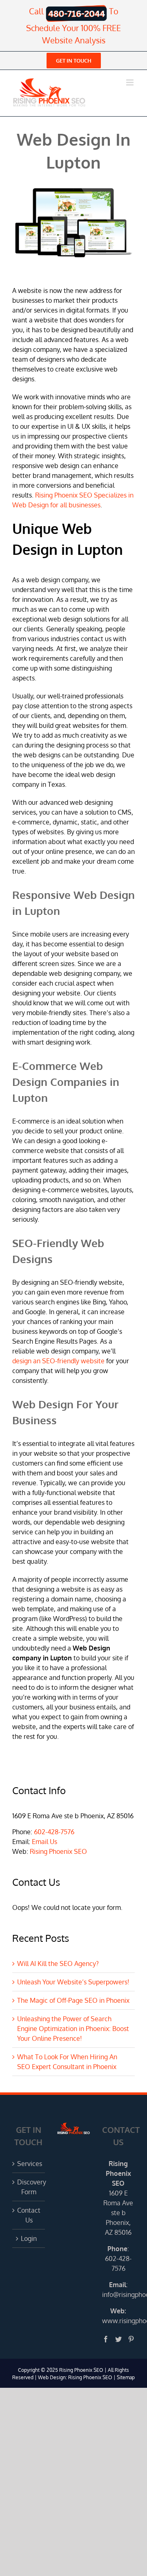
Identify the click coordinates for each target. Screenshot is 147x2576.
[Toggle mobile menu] (130, 82)
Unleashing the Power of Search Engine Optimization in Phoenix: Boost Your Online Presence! (73, 2029)
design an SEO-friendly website (58, 1361)
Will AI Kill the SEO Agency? (58, 1964)
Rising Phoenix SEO (58, 1851)
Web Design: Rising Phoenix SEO (75, 2377)
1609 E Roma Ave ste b (118, 2203)
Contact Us (29, 2215)
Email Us (45, 1842)
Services (29, 2164)
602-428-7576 (54, 1832)
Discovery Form (29, 2187)
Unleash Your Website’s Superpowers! (73, 1982)
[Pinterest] (131, 2339)
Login (29, 2238)
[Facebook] (106, 2339)
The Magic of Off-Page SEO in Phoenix (73, 2000)
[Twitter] (118, 2339)
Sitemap (126, 2377)
